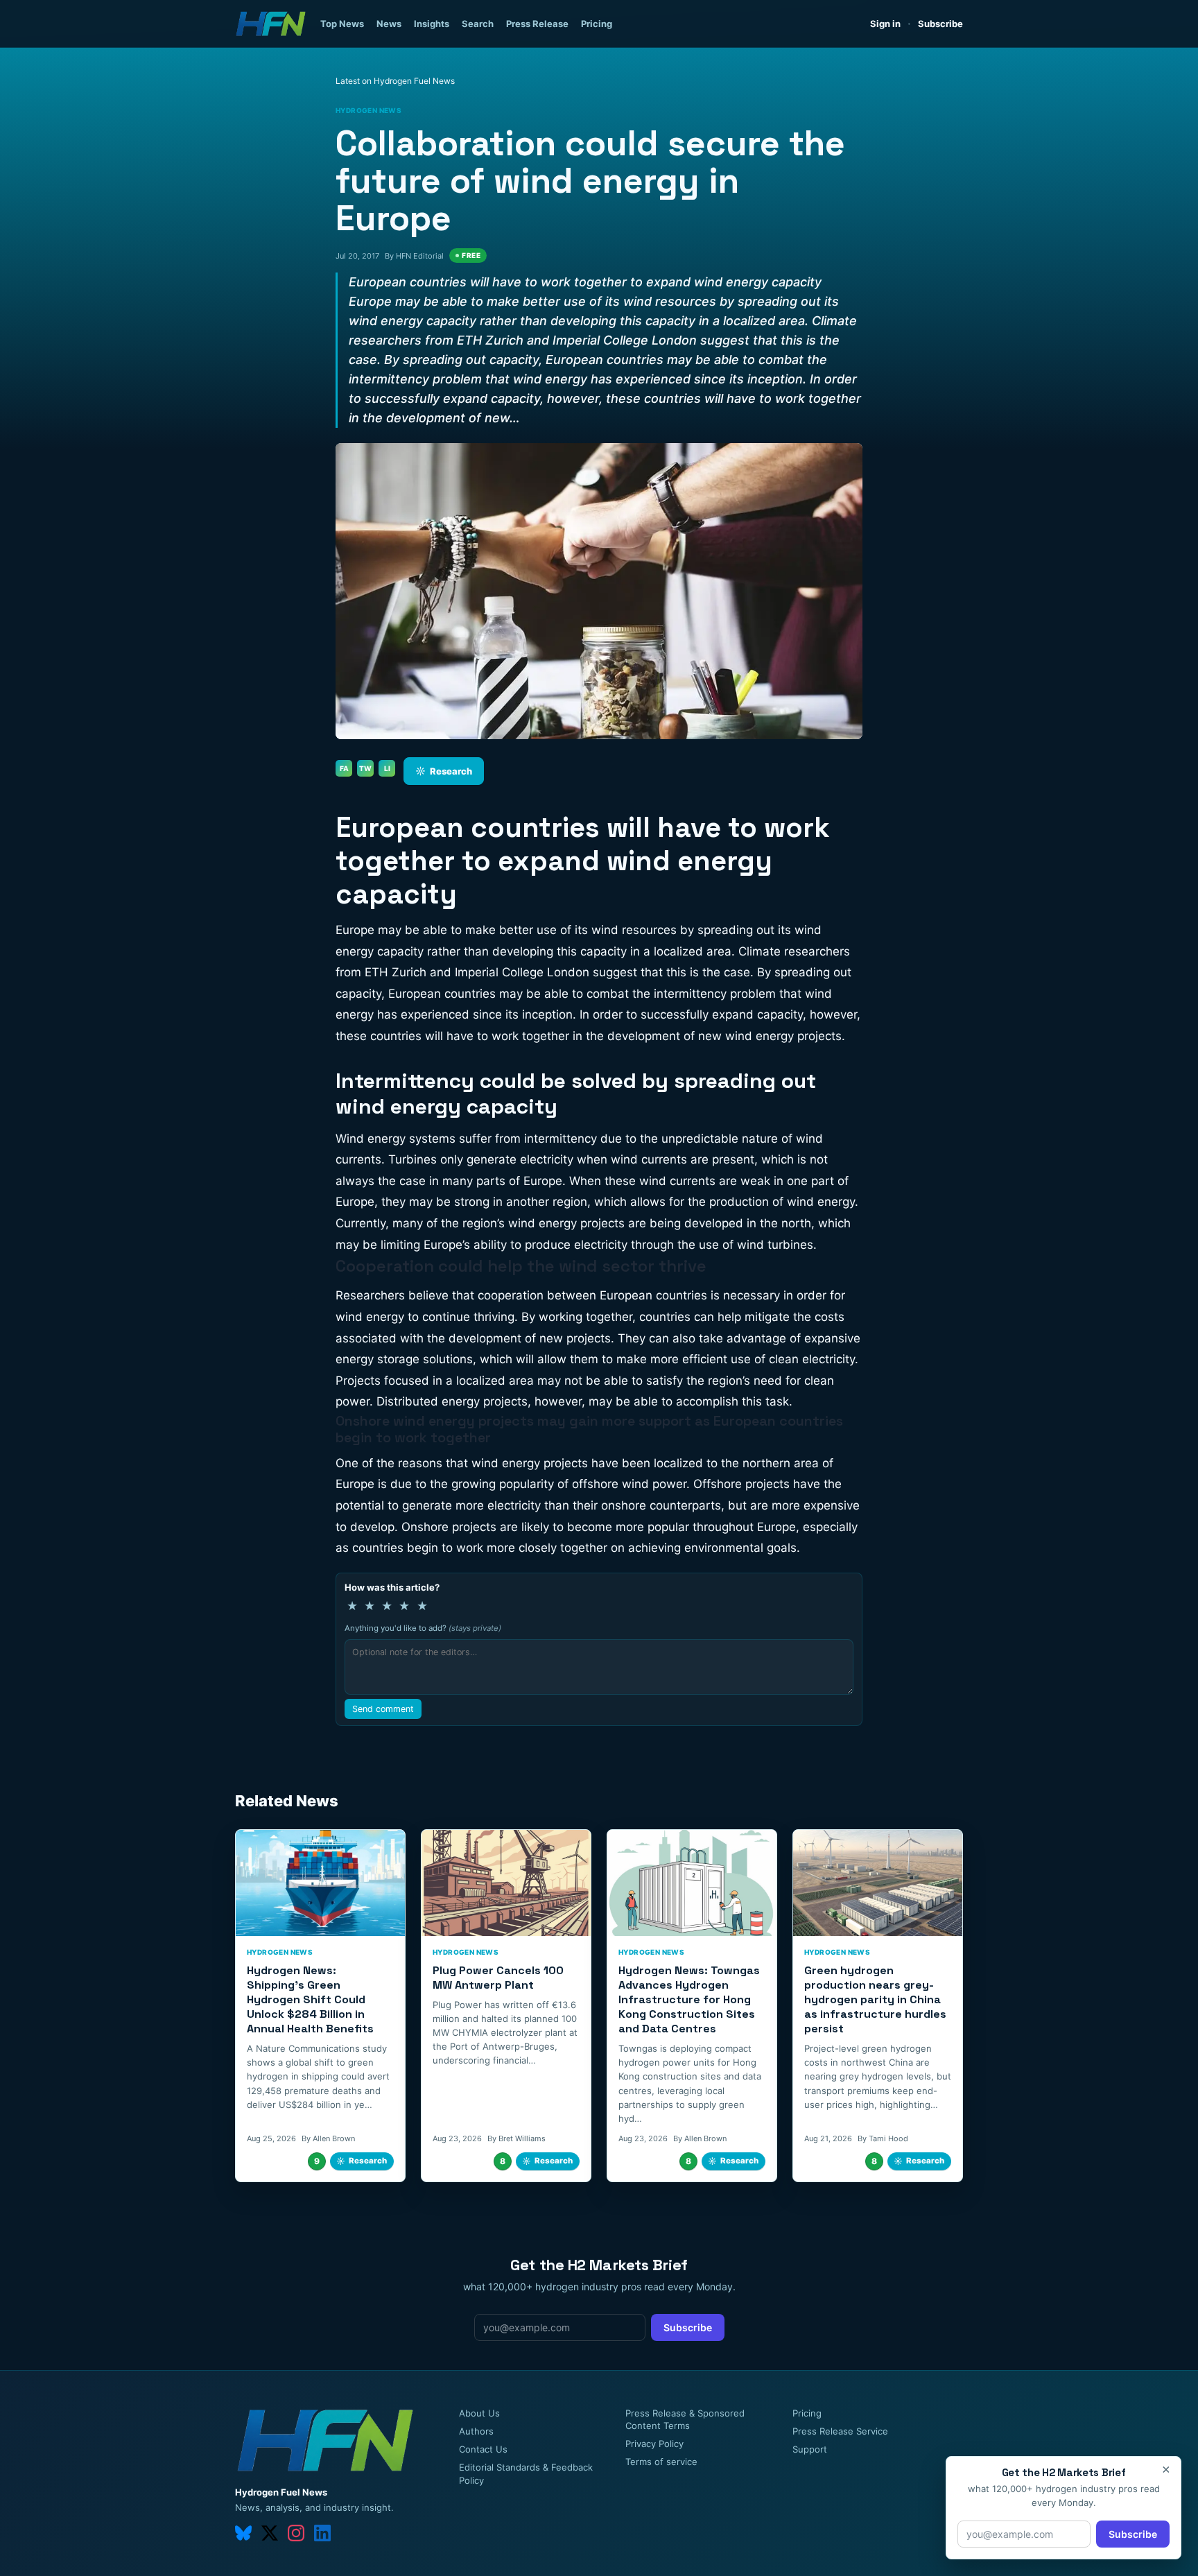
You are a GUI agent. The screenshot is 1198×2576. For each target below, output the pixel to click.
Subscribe (940, 24)
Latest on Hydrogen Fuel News (395, 81)
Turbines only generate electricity (483, 1159)
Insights (432, 24)
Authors (476, 2431)
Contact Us (483, 2449)
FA (344, 768)
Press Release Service (840, 2431)
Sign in (885, 24)
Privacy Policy (654, 2444)
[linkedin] (322, 2533)
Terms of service (661, 2462)
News (389, 24)
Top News (342, 24)
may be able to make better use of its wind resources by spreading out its (584, 930)
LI (387, 768)
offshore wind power (629, 1484)
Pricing (597, 24)
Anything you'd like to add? (423, 1628)
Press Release (537, 24)
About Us (479, 2413)
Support (810, 2449)
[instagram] (296, 2533)
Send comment (383, 1709)
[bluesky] (243, 2533)
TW (365, 768)
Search (478, 24)
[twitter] (270, 2533)
